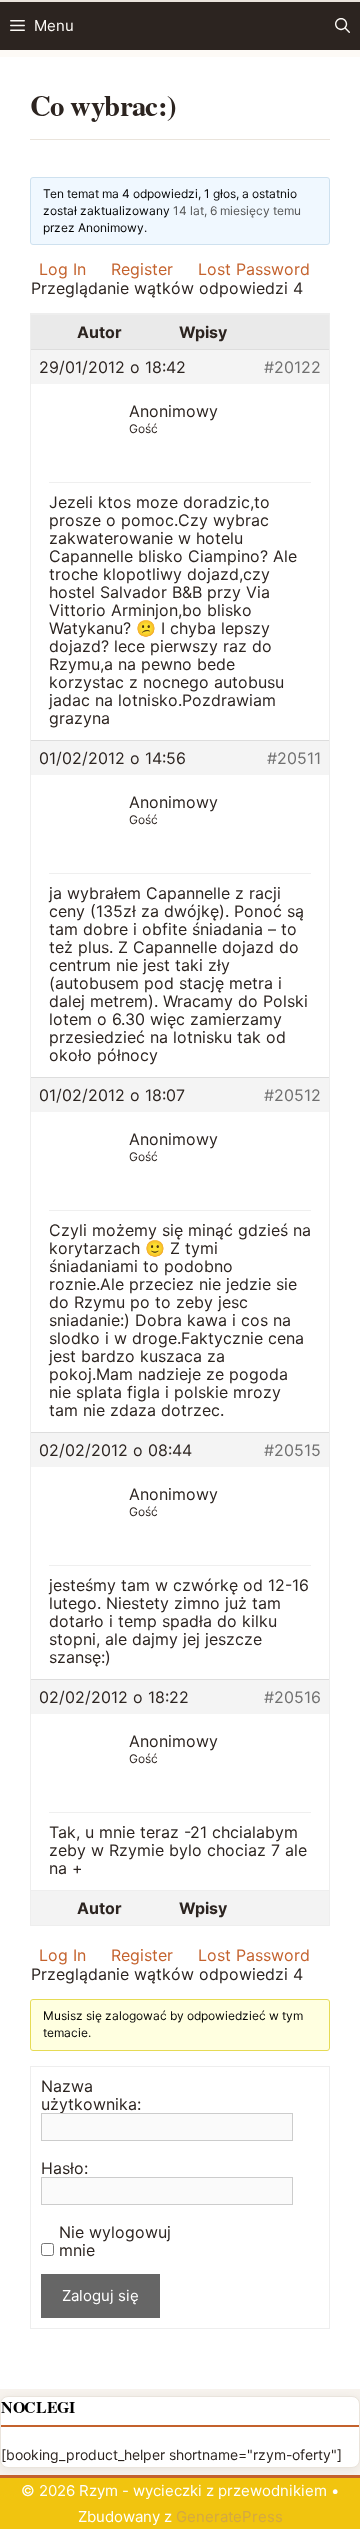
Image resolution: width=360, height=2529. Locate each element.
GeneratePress (229, 2516)
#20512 (292, 1095)
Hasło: (64, 2168)
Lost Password (254, 269)
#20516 (292, 1697)
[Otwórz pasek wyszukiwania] (342, 26)
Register (142, 269)
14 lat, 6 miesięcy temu (237, 210)
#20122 (292, 367)
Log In (62, 269)
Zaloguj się (100, 2295)
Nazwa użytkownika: (91, 2095)
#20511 (294, 758)
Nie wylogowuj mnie (115, 2241)
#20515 (292, 1450)
